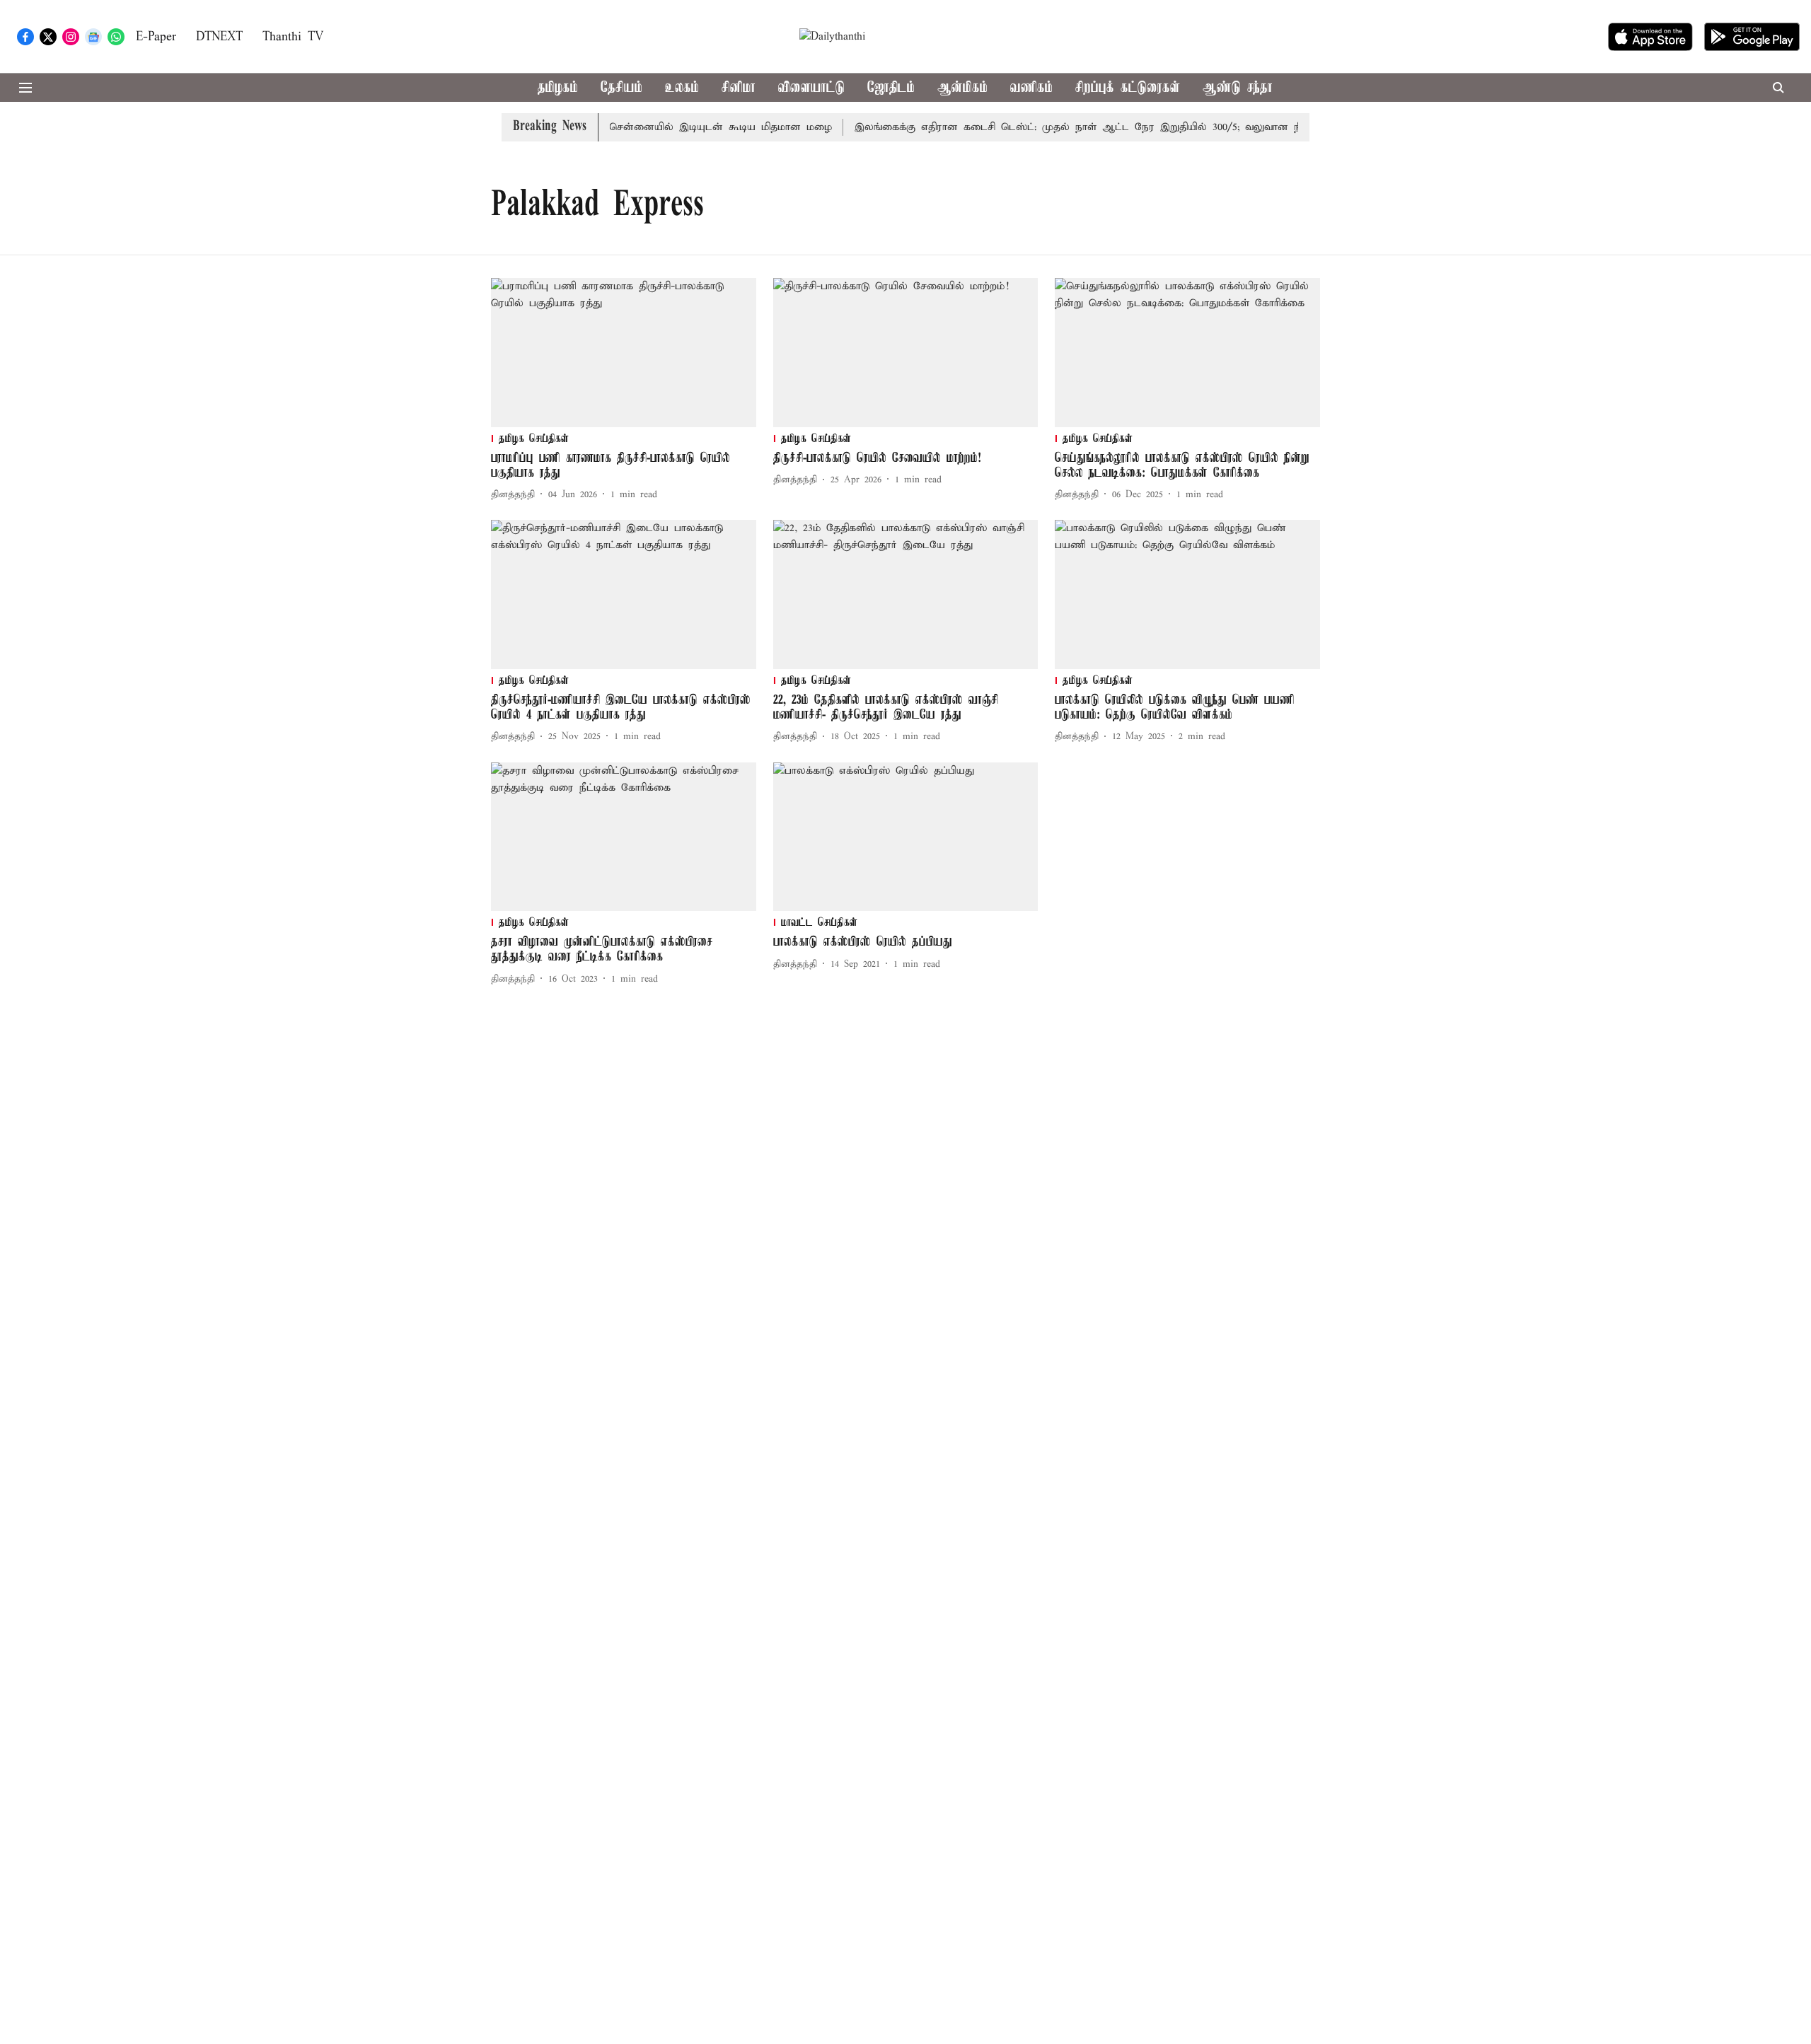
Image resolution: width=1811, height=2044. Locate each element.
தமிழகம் (558, 88)
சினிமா (739, 88)
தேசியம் (621, 88)
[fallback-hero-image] (624, 353)
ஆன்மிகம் (962, 88)
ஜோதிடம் (891, 88)
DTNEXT (219, 37)
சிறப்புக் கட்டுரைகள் (1128, 88)
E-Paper (156, 37)
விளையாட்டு (811, 88)
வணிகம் (1031, 88)
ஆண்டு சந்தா (1238, 88)
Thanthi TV (293, 37)
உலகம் (682, 88)
